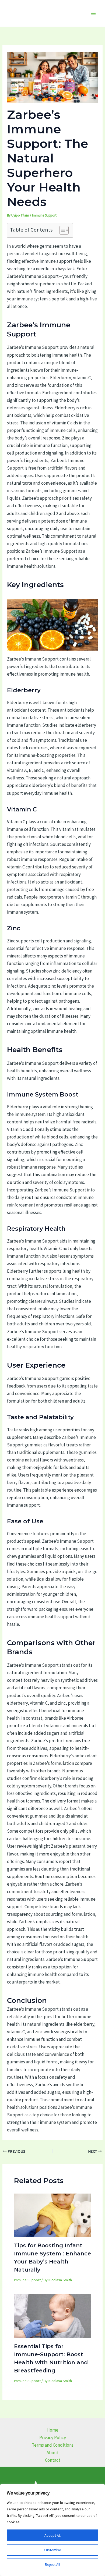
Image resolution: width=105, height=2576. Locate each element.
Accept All (52, 2535)
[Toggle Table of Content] (61, 230)
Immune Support (44, 215)
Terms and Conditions (53, 2445)
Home (52, 2430)
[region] (52, 2530)
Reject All (52, 2564)
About (53, 2453)
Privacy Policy (53, 2437)
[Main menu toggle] (94, 13)
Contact (53, 2460)
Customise (52, 2550)
